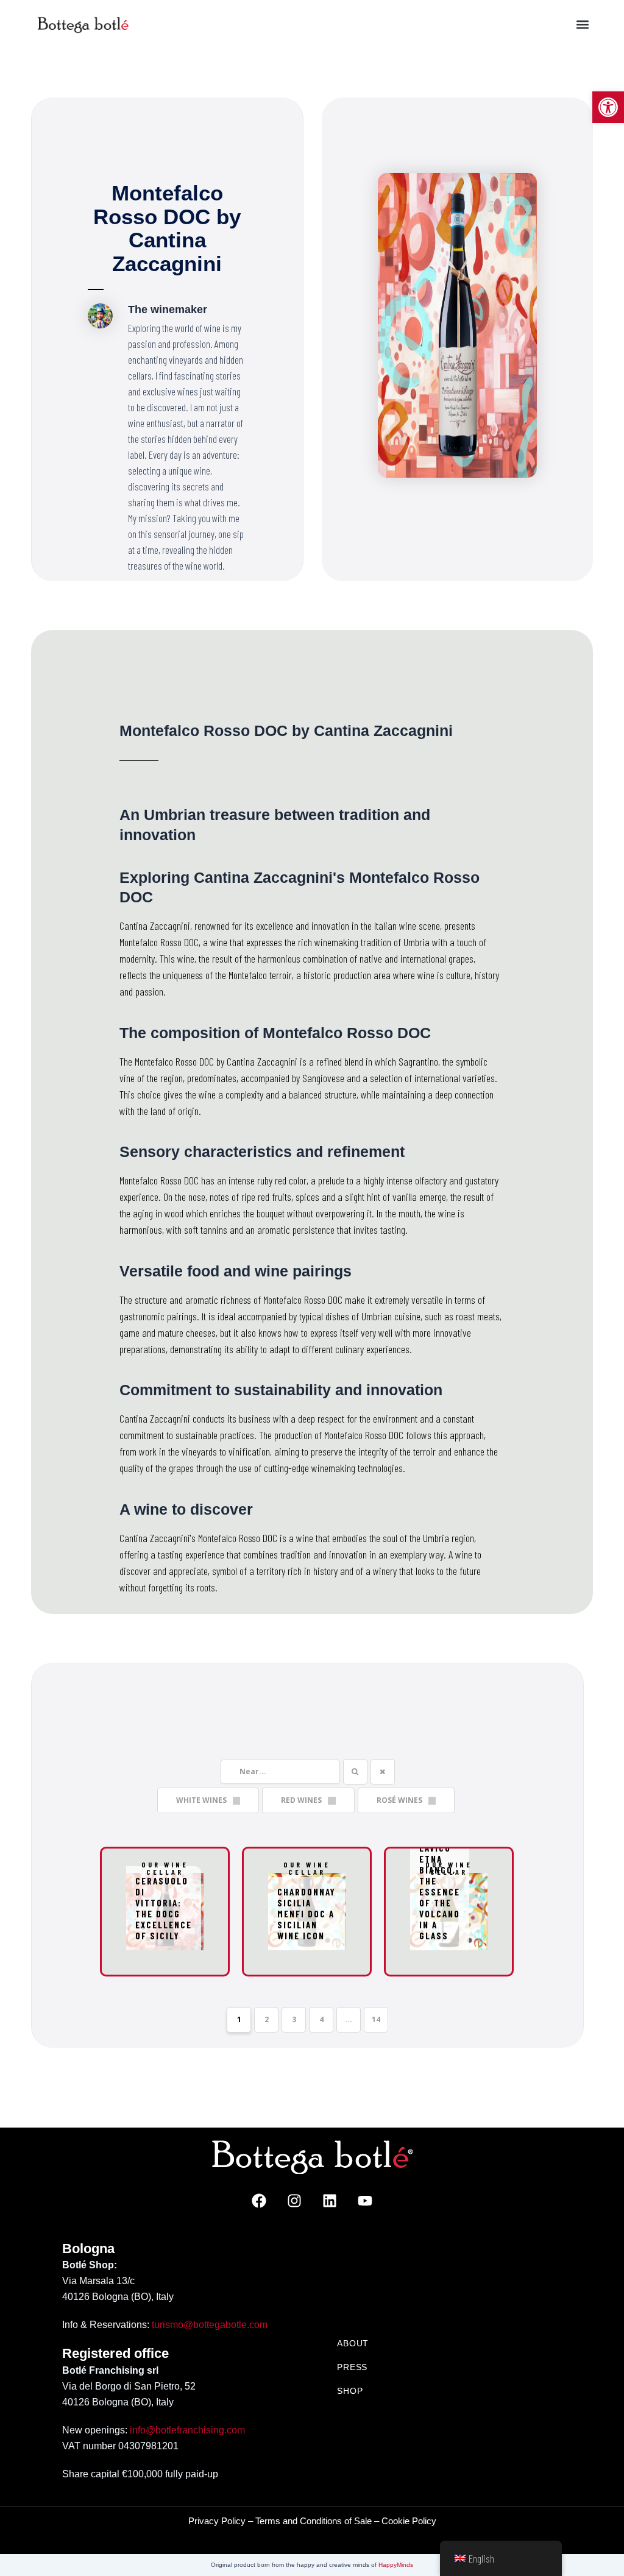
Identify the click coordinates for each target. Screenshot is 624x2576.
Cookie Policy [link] (409, 2521)
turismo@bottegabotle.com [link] (210, 2325)
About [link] (353, 2343)
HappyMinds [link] (396, 2565)
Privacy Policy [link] (217, 2521)
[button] (583, 25)
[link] (608, 107)
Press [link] (352, 2367)
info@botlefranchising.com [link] (187, 2430)
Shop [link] (350, 2391)
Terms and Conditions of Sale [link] (314, 2521)
